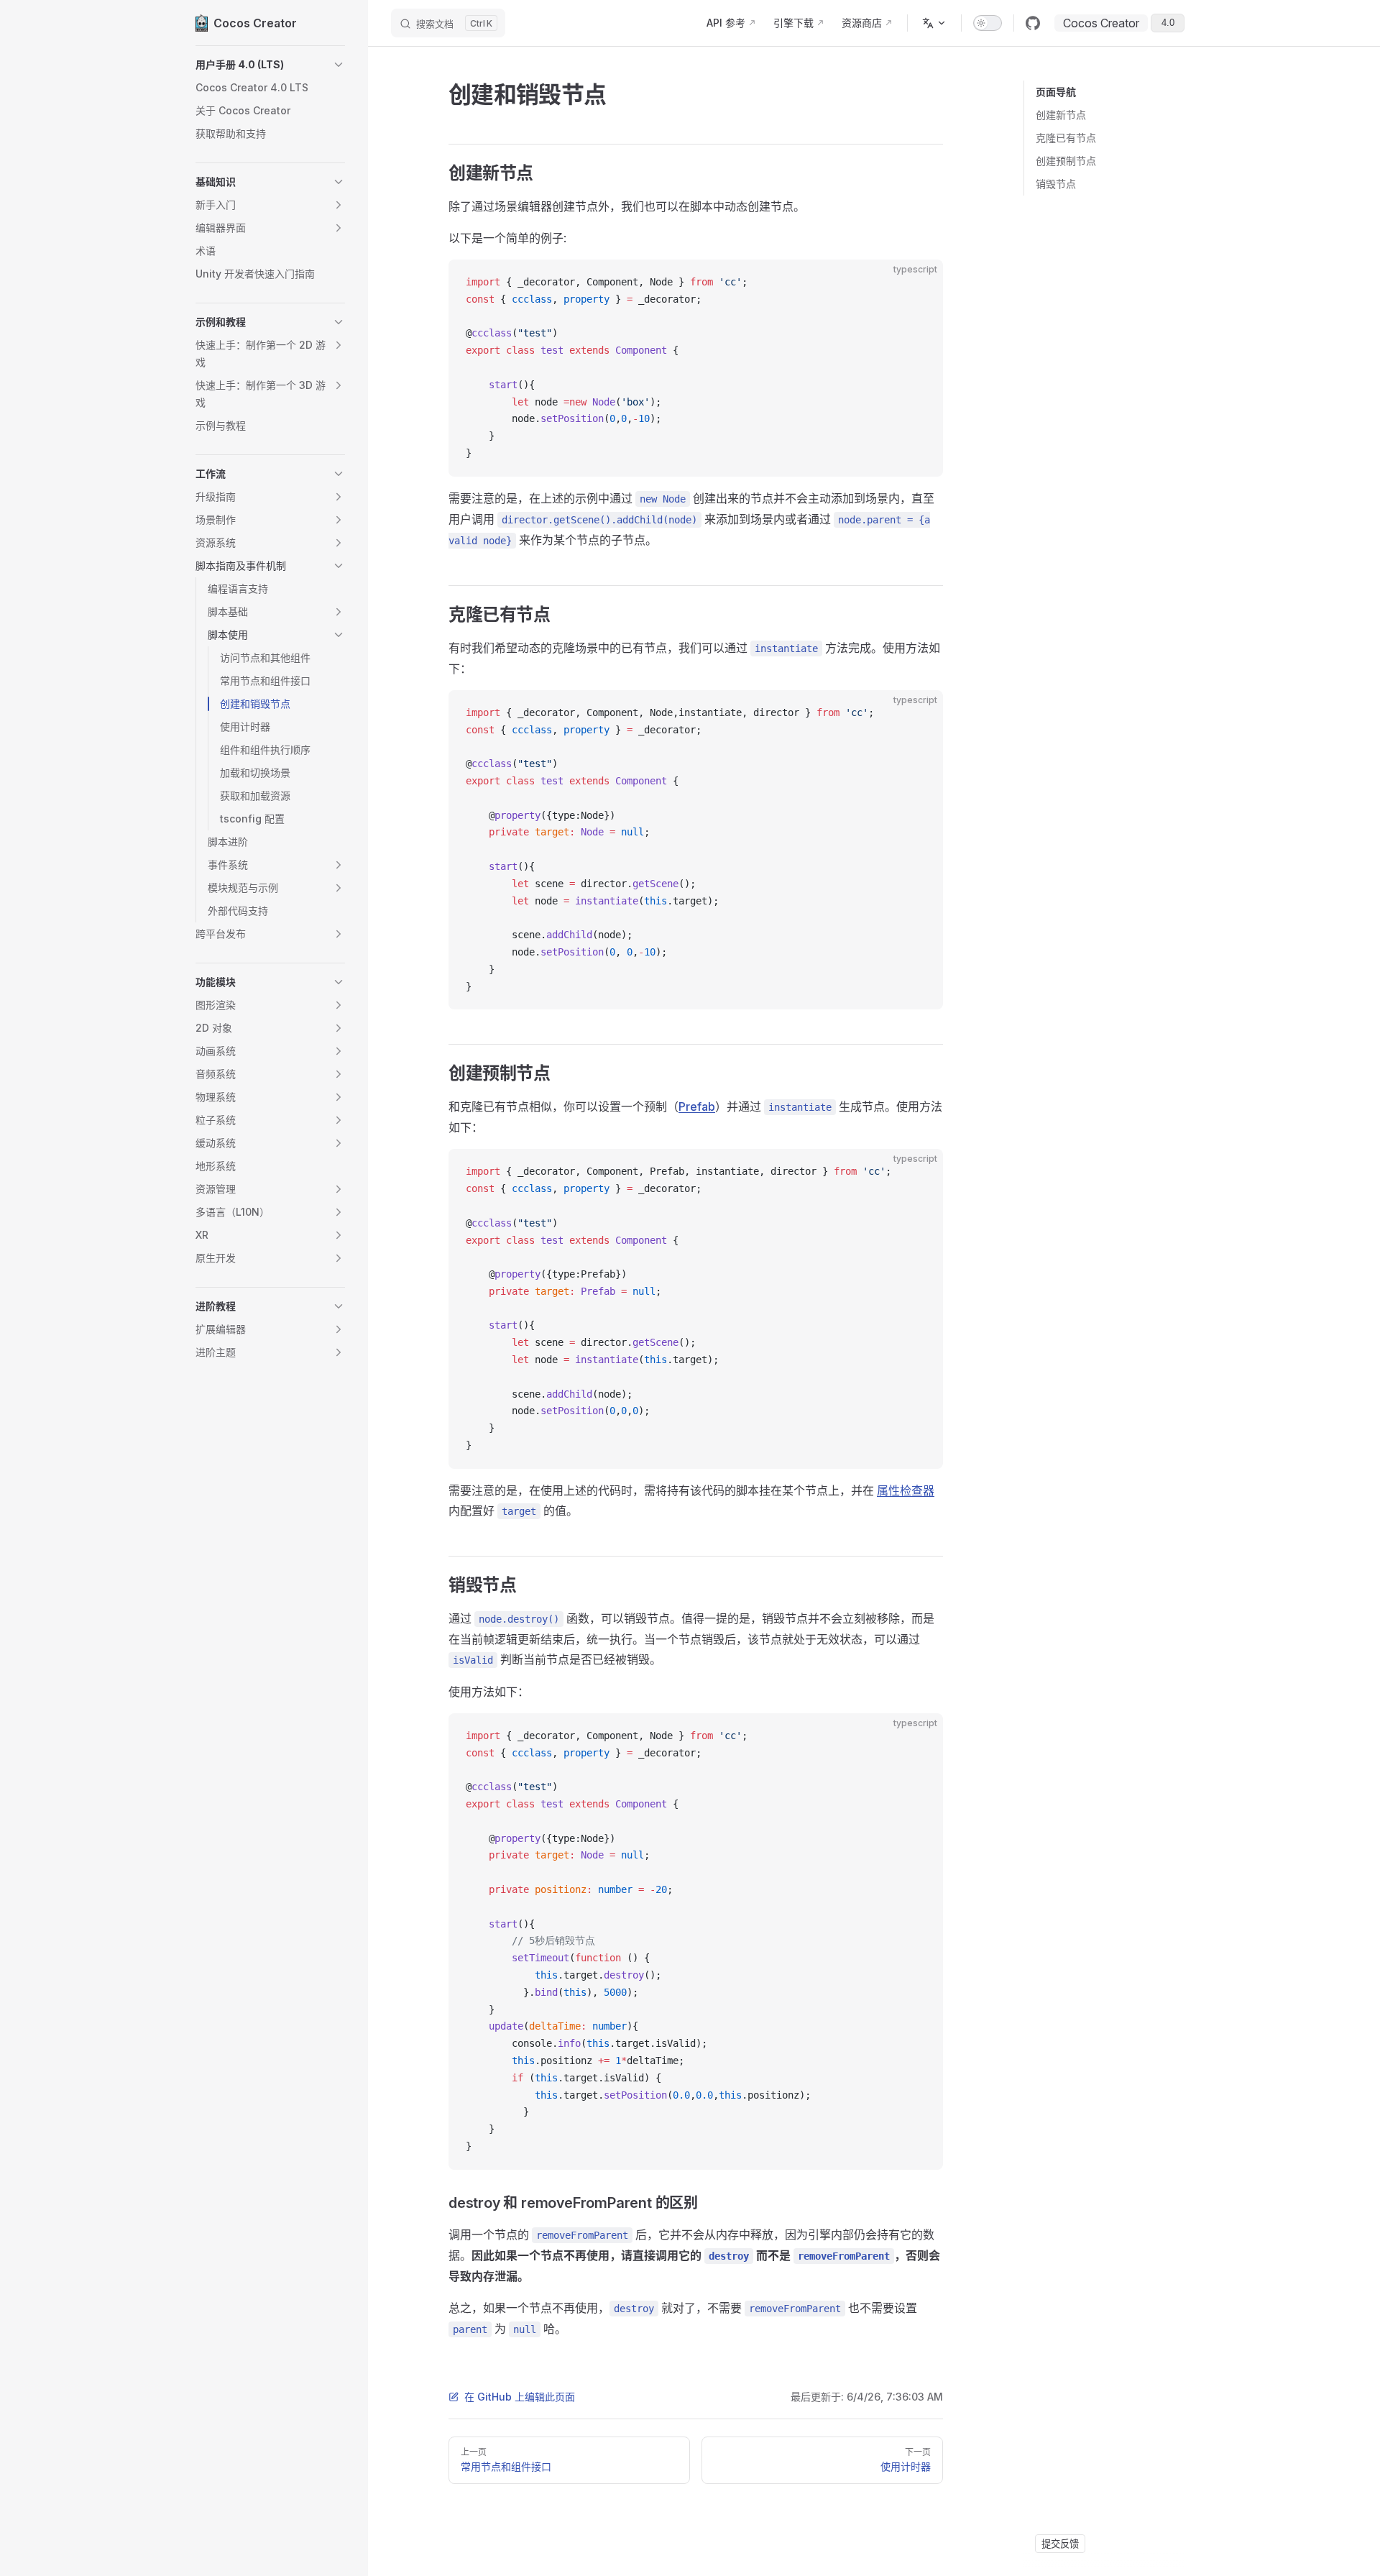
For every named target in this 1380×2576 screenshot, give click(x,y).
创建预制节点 (1066, 161)
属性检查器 (906, 1490)
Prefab (697, 1106)
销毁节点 (1056, 184)
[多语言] (934, 23)
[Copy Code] (920, 283)
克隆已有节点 (1066, 138)
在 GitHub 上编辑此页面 (520, 2397)
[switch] (988, 23)
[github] (1033, 23)
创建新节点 (1061, 115)
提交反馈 (1060, 2544)
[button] (270, 65)
